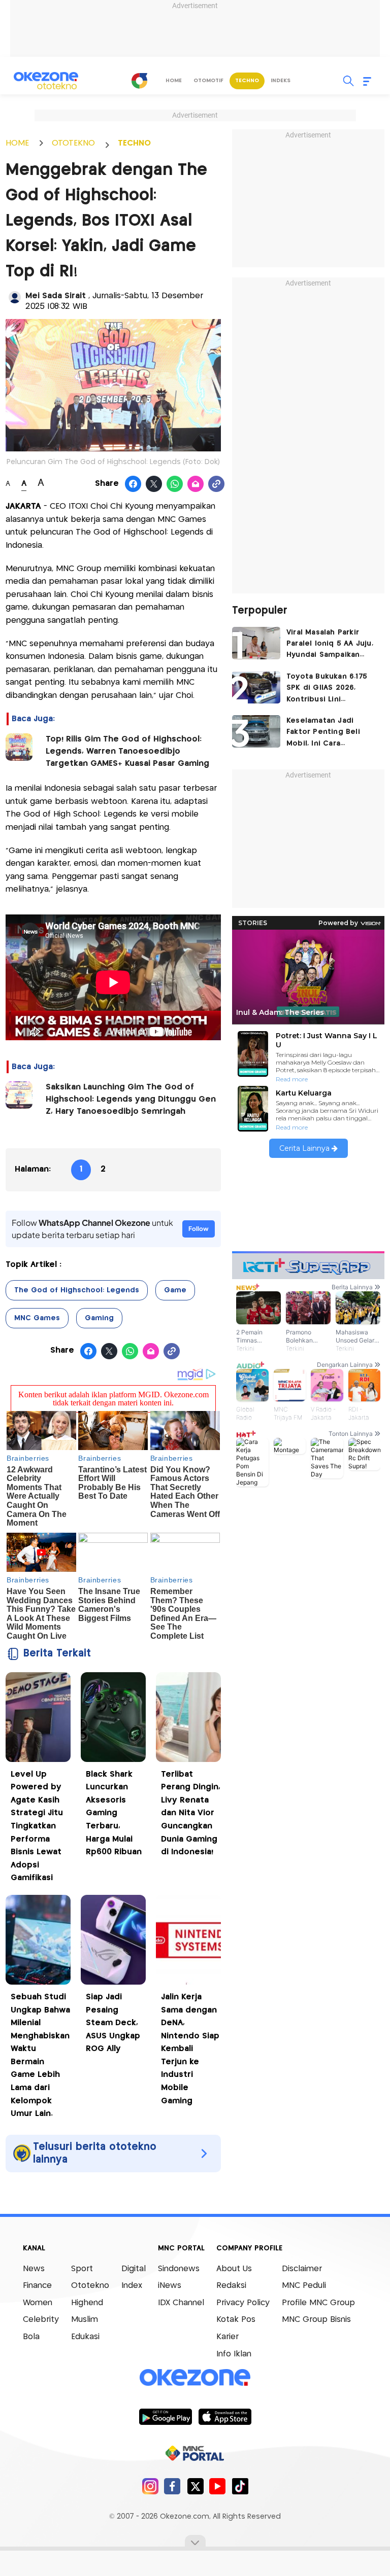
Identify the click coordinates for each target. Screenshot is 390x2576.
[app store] (225, 2416)
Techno (247, 81)
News (34, 2269)
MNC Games (37, 1318)
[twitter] (195, 2486)
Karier (227, 2337)
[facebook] (172, 2486)
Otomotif (208, 81)
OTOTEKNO (73, 143)
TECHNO (134, 143)
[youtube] (218, 2486)
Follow (199, 1229)
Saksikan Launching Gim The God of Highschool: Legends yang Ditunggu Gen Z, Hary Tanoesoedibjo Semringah (131, 1099)
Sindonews (179, 2269)
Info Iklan (234, 2354)
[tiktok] (240, 2486)
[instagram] (150, 2486)
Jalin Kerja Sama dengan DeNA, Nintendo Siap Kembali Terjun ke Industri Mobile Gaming (190, 2049)
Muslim (85, 2320)
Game (175, 1290)
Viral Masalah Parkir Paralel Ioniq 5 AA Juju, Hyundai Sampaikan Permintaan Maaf (330, 645)
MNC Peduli (304, 2286)
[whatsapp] (175, 484)
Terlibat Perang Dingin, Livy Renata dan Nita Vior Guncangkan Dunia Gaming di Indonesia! (191, 1813)
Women (38, 2303)
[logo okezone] (195, 2377)
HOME (17, 143)
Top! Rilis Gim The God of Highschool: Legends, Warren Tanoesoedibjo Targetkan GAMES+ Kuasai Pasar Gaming (127, 751)
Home (174, 81)
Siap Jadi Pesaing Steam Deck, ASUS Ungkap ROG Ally (113, 2023)
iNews (170, 2286)
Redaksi (231, 2286)
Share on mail (196, 484)
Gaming (99, 1318)
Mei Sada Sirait (57, 296)
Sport (82, 2269)
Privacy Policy (243, 2303)
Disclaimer (302, 2269)
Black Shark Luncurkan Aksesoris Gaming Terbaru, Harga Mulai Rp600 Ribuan (114, 1813)
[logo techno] (46, 81)
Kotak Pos (236, 2320)
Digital (134, 2269)
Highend (87, 2303)
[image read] (19, 747)
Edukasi (85, 2337)
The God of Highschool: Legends (77, 1290)
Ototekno (90, 2286)
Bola (31, 2337)
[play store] (165, 2416)
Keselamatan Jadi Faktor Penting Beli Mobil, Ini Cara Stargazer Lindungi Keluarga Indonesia (323, 733)
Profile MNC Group (318, 2303)
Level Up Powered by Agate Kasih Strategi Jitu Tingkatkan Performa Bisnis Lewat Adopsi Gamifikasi (37, 1826)
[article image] (256, 643)
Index (132, 2286)
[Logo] (140, 81)
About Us (234, 2269)
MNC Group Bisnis (316, 2320)
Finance (37, 2286)
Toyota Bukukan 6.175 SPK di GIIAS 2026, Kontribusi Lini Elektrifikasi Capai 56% (329, 689)
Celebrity (41, 2320)
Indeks (281, 81)
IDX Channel (181, 2303)
